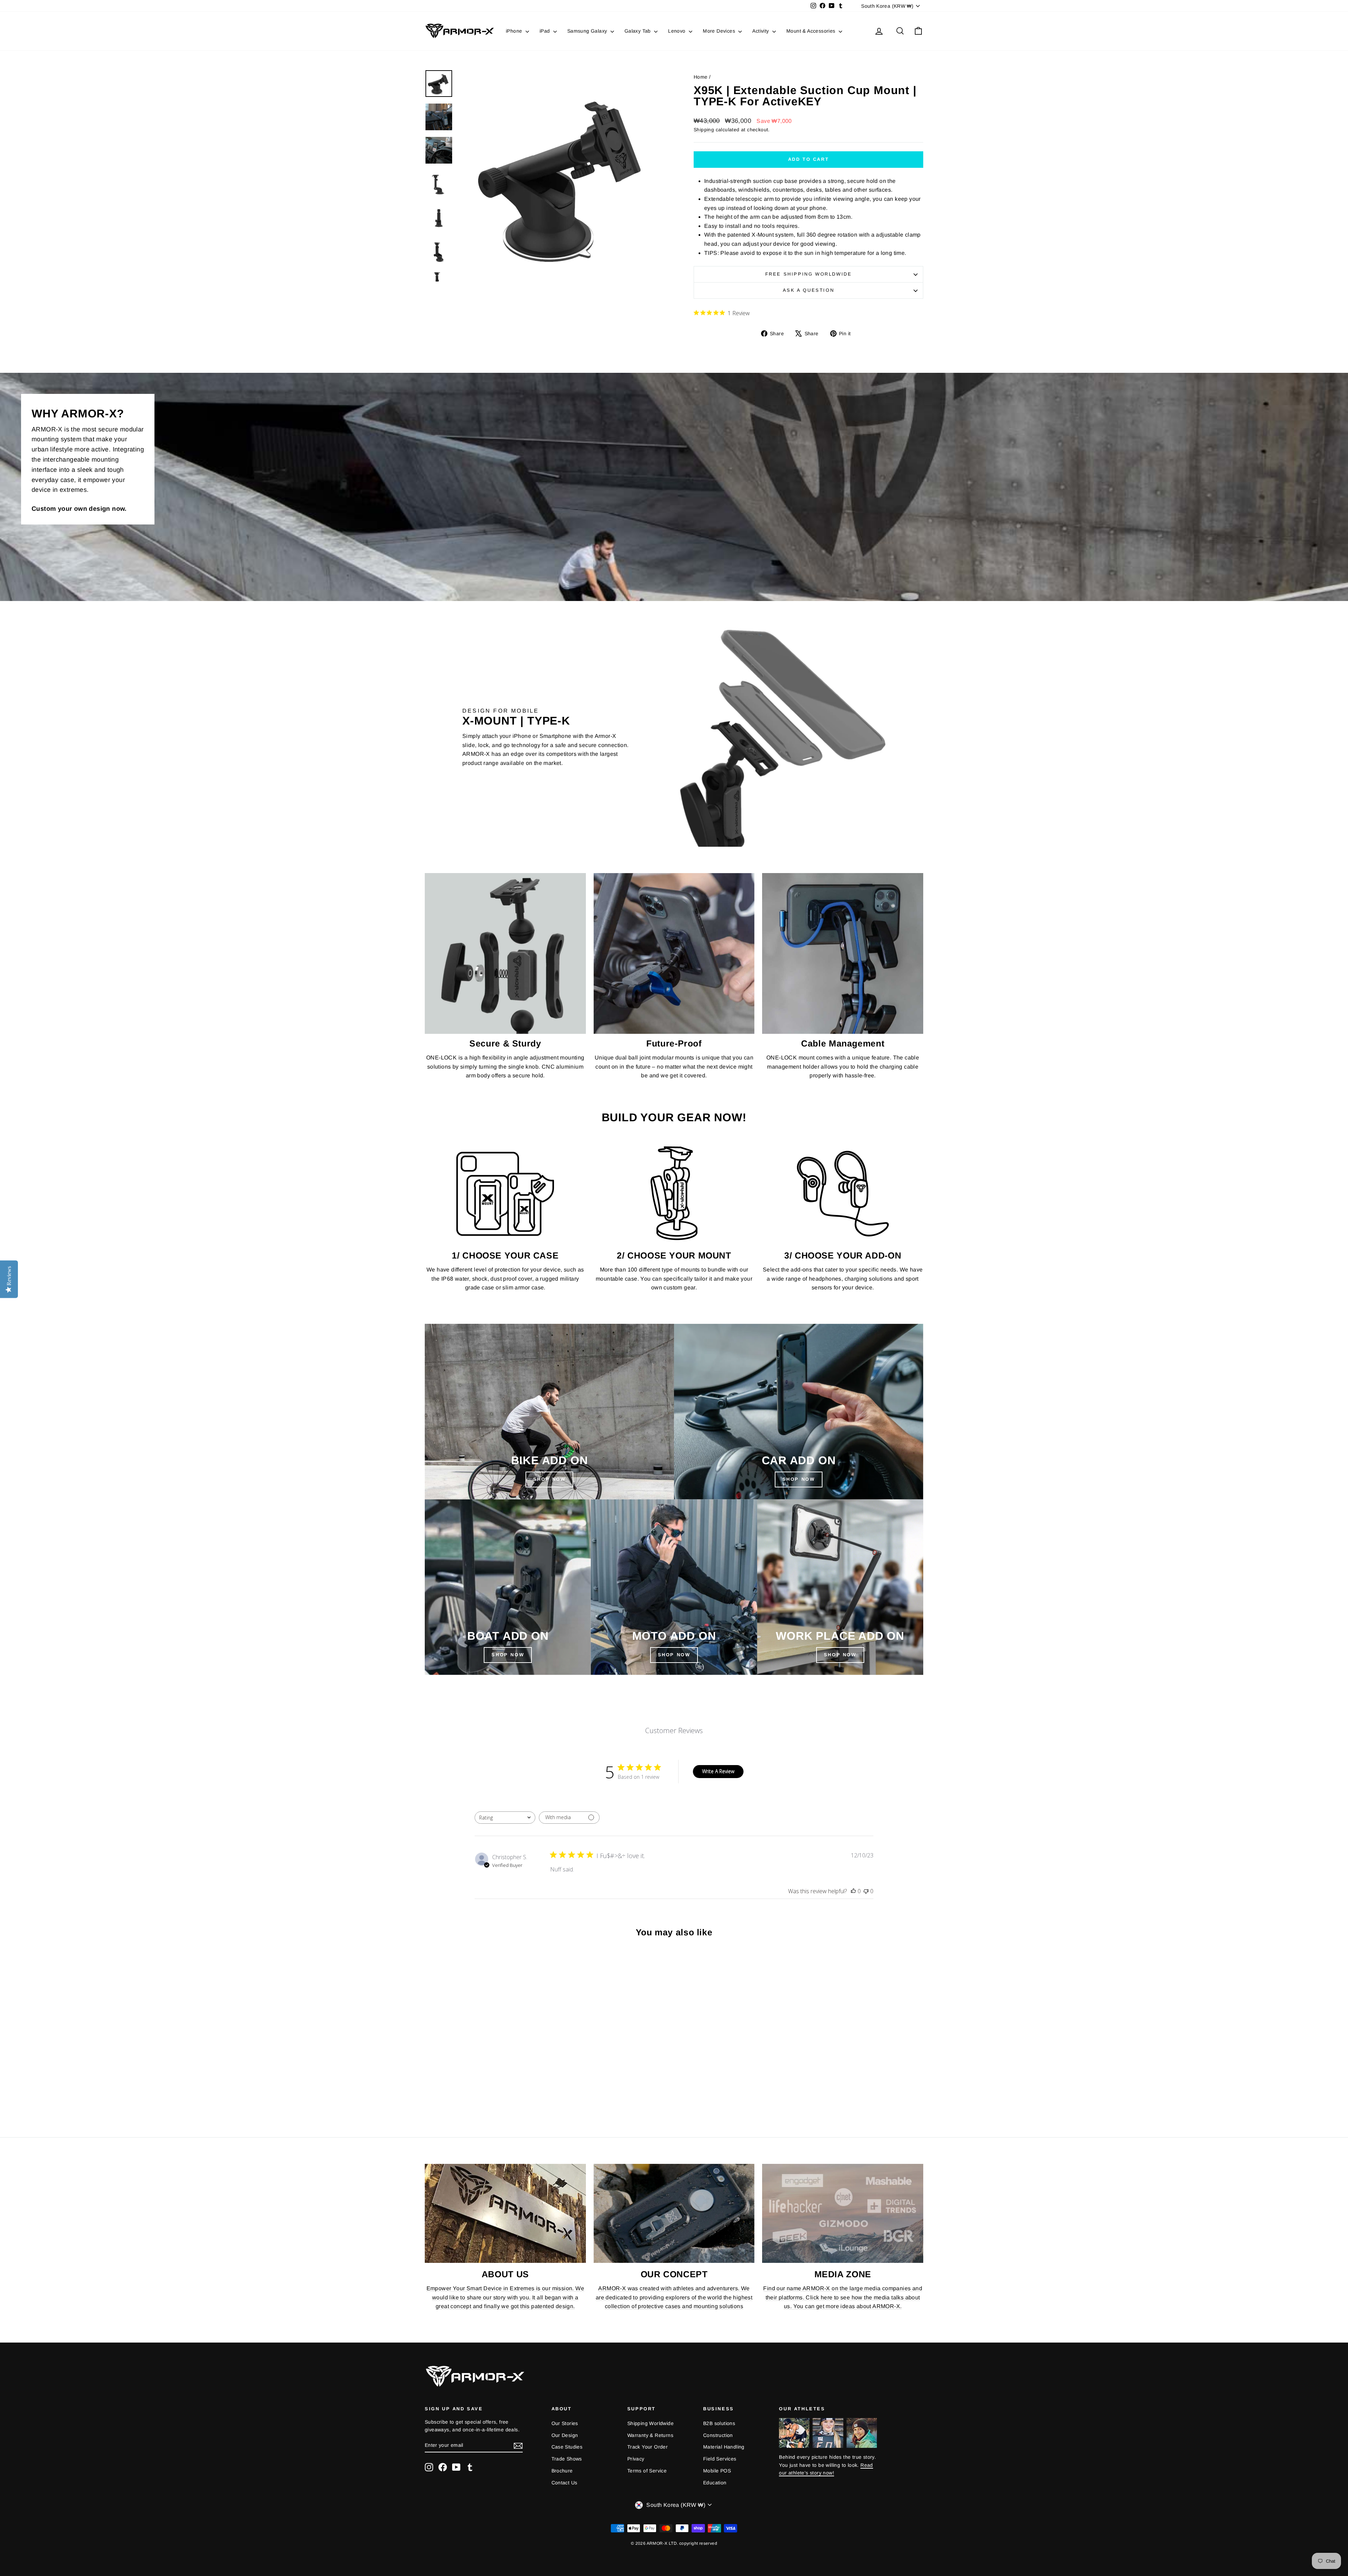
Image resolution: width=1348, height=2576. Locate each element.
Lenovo (678, 31)
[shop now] (799, 1412)
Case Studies (567, 2447)
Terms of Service (647, 2471)
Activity (761, 31)
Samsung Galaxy (588, 31)
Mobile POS (717, 2471)
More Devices (720, 31)
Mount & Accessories (812, 31)
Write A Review (718, 1771)
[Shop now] (674, 1587)
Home (701, 77)
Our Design (565, 2435)
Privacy (636, 2459)
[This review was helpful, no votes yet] (853, 1891)
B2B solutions (719, 2423)
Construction (718, 2435)
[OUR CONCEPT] (674, 2213)
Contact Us (564, 2483)
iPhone (515, 31)
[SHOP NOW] (549, 1412)
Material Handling (724, 2447)
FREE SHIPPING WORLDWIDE (809, 274)
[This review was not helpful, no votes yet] (866, 1891)
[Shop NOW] (508, 1587)
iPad (546, 31)
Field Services (720, 2459)
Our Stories (565, 2423)
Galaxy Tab (638, 31)
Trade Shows (567, 2459)
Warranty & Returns (650, 2435)
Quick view (484, 2066)
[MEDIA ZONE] (843, 2213)
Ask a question (808, 290)
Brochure (562, 2471)
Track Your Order (647, 2447)
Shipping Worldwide (650, 2423)
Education (715, 2483)
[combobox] (505, 1818)
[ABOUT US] (505, 2213)
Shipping (704, 130)
